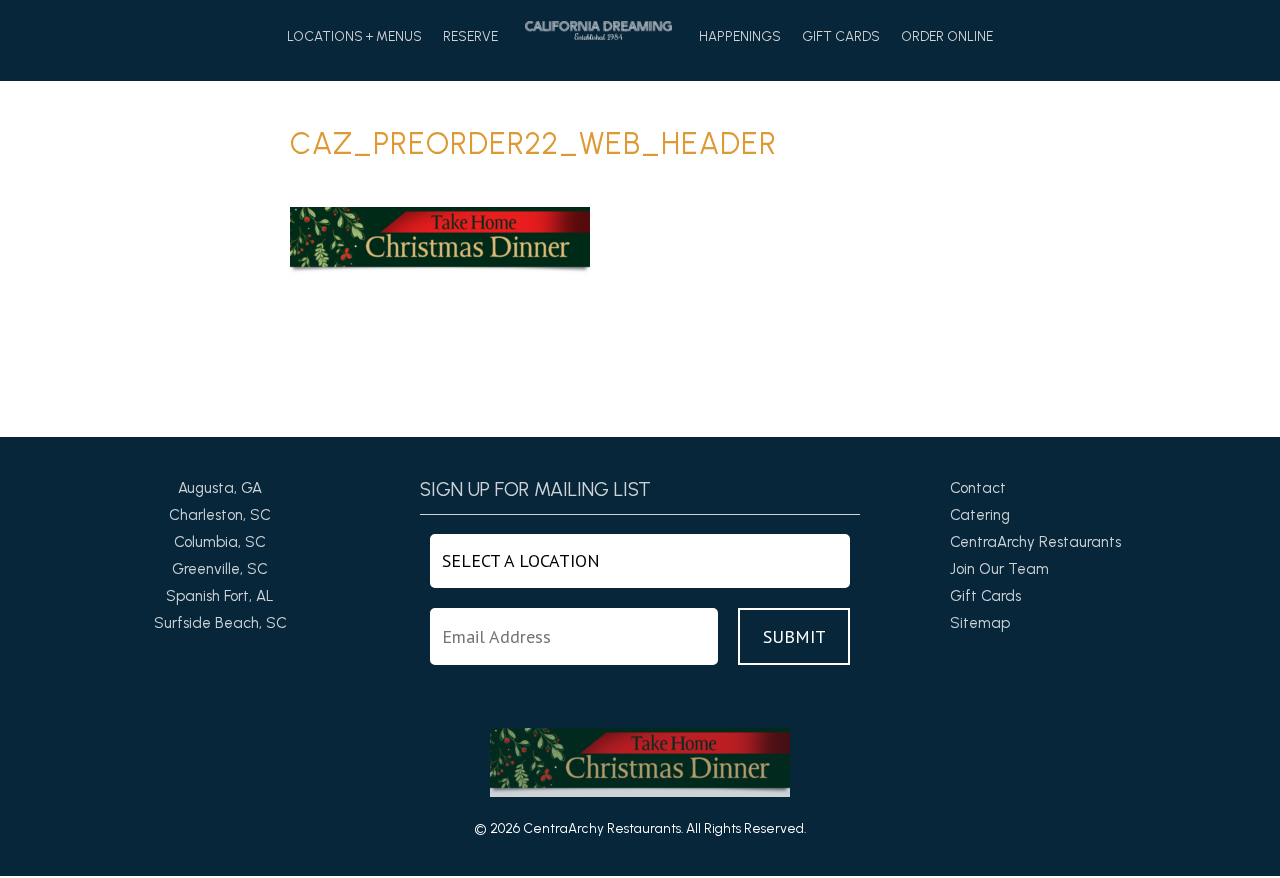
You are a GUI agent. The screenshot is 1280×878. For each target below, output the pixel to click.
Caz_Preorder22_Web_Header (533, 143)
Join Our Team (999, 569)
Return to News (342, 386)
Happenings (740, 37)
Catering (980, 515)
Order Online (947, 37)
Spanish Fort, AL (220, 596)
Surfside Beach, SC (220, 623)
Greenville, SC (220, 569)
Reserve (470, 37)
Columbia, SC (220, 542)
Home (598, 30)
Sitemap (980, 623)
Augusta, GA (220, 488)
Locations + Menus (354, 37)
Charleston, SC (220, 515)
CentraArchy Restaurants (1035, 542)
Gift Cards (841, 37)
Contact (978, 488)
